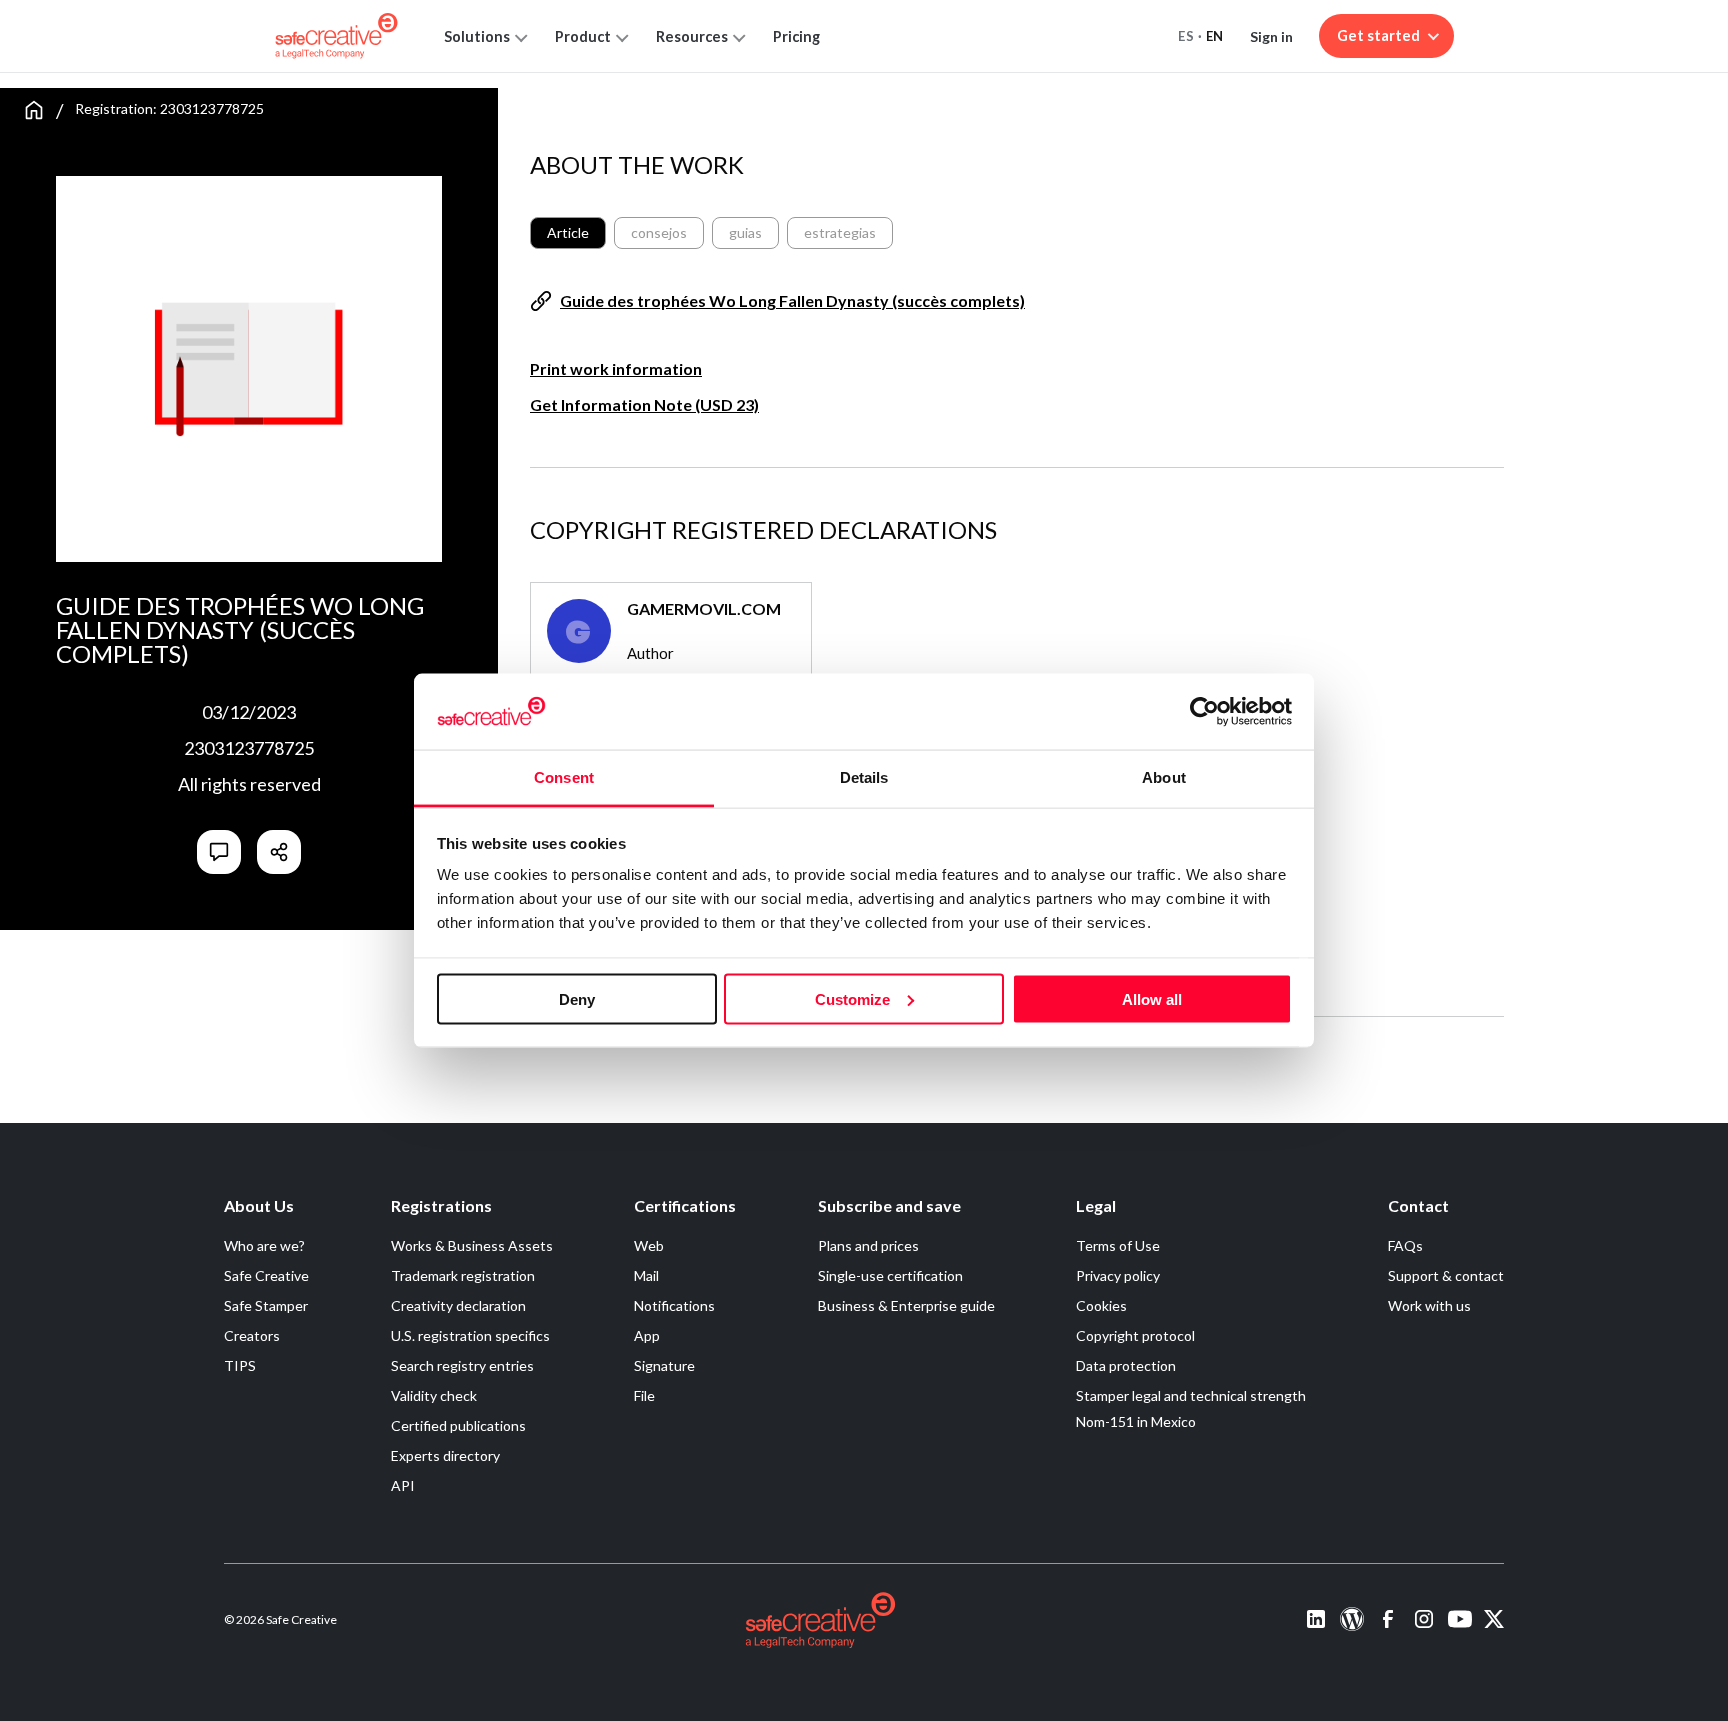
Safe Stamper (266, 1305)
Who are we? (264, 1245)
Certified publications (458, 1425)
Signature (664, 1365)
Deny (577, 998)
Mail (646, 1275)
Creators (252, 1335)
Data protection (1126, 1365)
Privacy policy (1118, 1275)
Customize (852, 998)
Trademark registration (463, 1275)
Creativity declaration (458, 1305)
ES (1186, 36)
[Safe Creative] (336, 36)
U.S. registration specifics (470, 1335)
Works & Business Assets (472, 1245)
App (647, 1335)
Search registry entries (462, 1365)
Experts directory (445, 1455)
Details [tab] (864, 777)
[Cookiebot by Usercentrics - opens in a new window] (1204, 711)
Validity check (434, 1395)
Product (583, 36)
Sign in (1271, 36)
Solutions (477, 36)
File (644, 1395)
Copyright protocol (1135, 1335)
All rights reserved (249, 784)
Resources (692, 36)
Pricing (796, 36)
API (403, 1485)
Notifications (674, 1305)
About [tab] (1164, 777)
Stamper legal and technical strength (1191, 1395)
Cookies (1101, 1305)
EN (1215, 36)
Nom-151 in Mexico (1136, 1421)
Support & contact (1446, 1275)
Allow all (1152, 998)
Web (649, 1245)
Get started (1378, 35)
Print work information (616, 368)
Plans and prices (868, 1245)
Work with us (1429, 1305)
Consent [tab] (564, 777)
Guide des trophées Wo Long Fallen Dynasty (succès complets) (792, 300)
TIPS (240, 1365)
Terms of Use (1118, 1245)
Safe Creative (266, 1275)
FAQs (1405, 1245)
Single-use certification (890, 1275)
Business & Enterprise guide (906, 1305)
